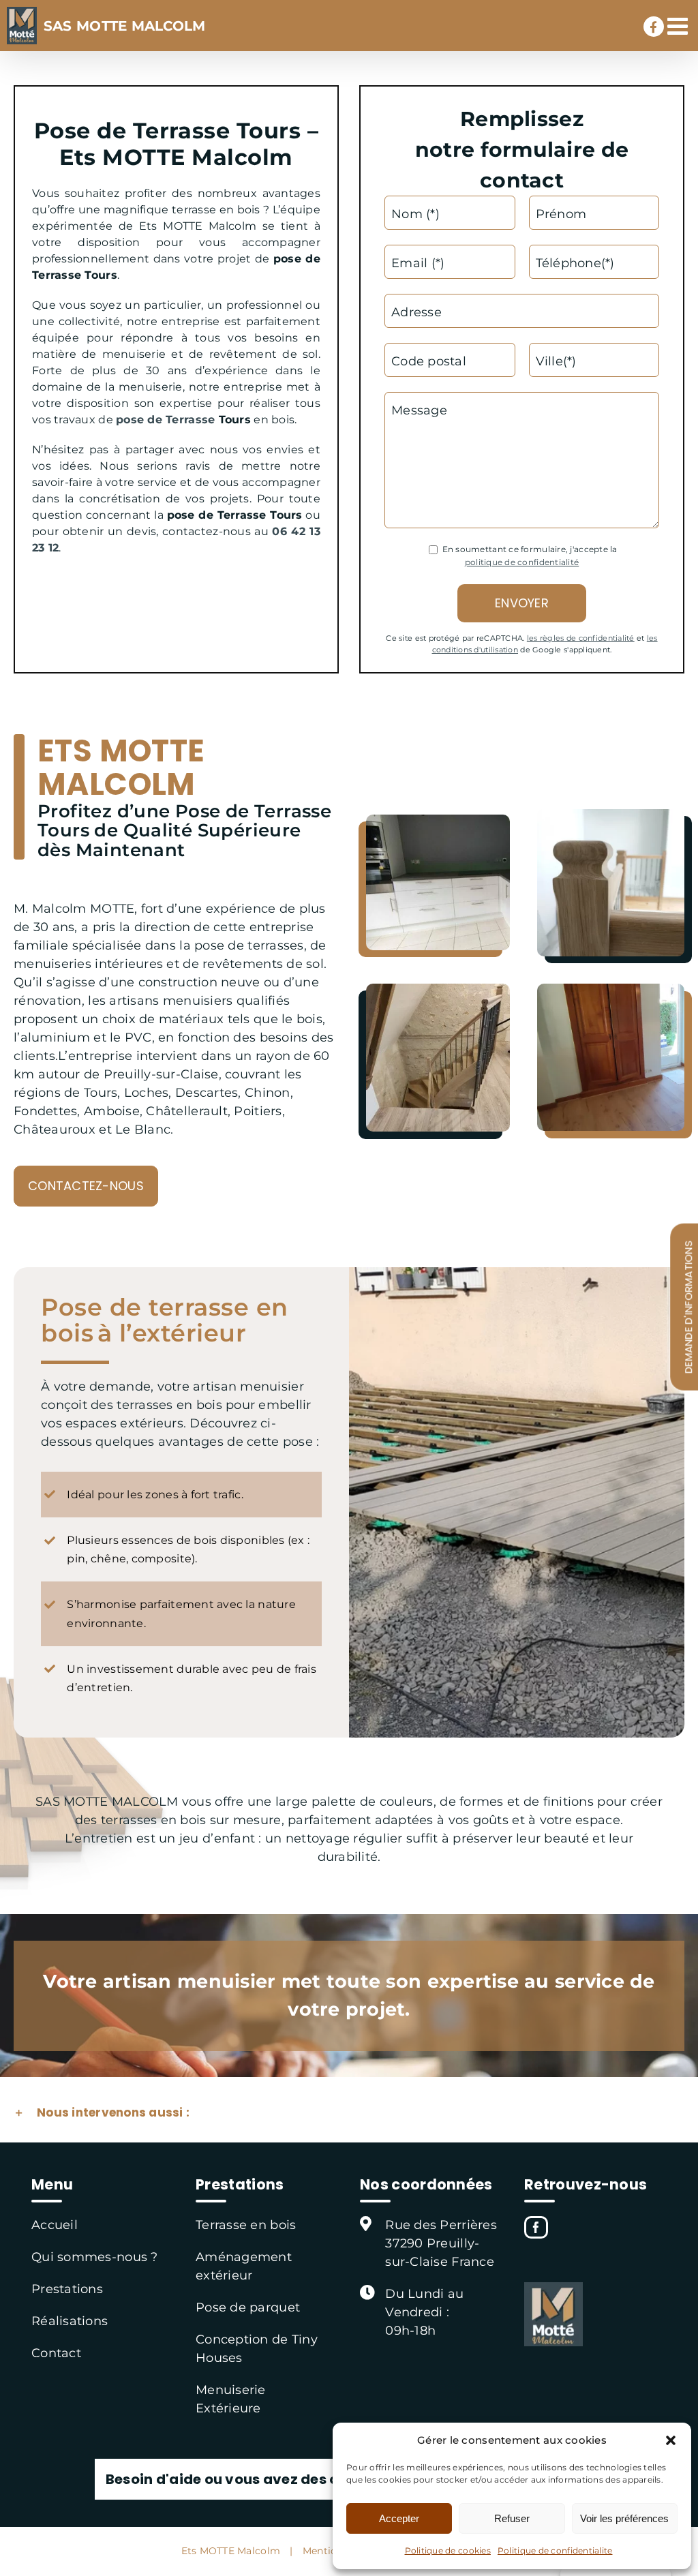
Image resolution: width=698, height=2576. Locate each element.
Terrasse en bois (246, 2225)
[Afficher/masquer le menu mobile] (679, 26)
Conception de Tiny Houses (257, 2349)
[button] (671, 2440)
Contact (56, 2353)
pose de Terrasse (165, 420)
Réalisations (70, 2321)
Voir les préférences (624, 2518)
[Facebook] (536, 2227)
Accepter (399, 2518)
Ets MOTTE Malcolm (231, 2550)
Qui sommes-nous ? (95, 2257)
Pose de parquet (248, 2307)
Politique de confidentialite (555, 2550)
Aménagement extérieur (244, 2266)
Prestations (67, 2289)
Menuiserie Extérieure (231, 2399)
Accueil (55, 2225)
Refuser (512, 2518)
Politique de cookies (448, 2550)
